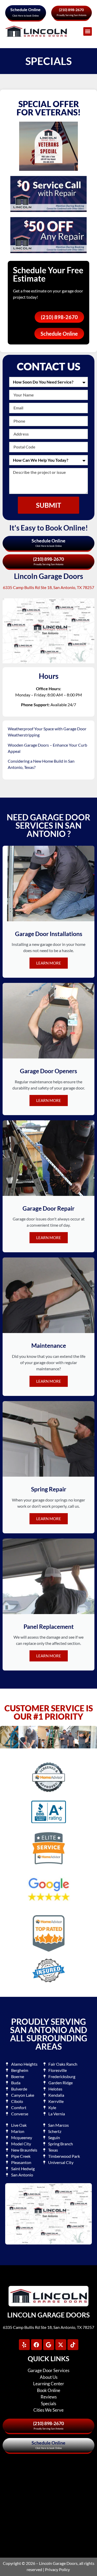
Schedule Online (25, 9)
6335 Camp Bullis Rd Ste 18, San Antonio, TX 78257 (48, 587)
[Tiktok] (73, 2345)
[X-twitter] (61, 2345)
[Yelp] (24, 2345)
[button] (88, 31)
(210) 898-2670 (71, 10)
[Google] (49, 2345)
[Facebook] (36, 2345)
